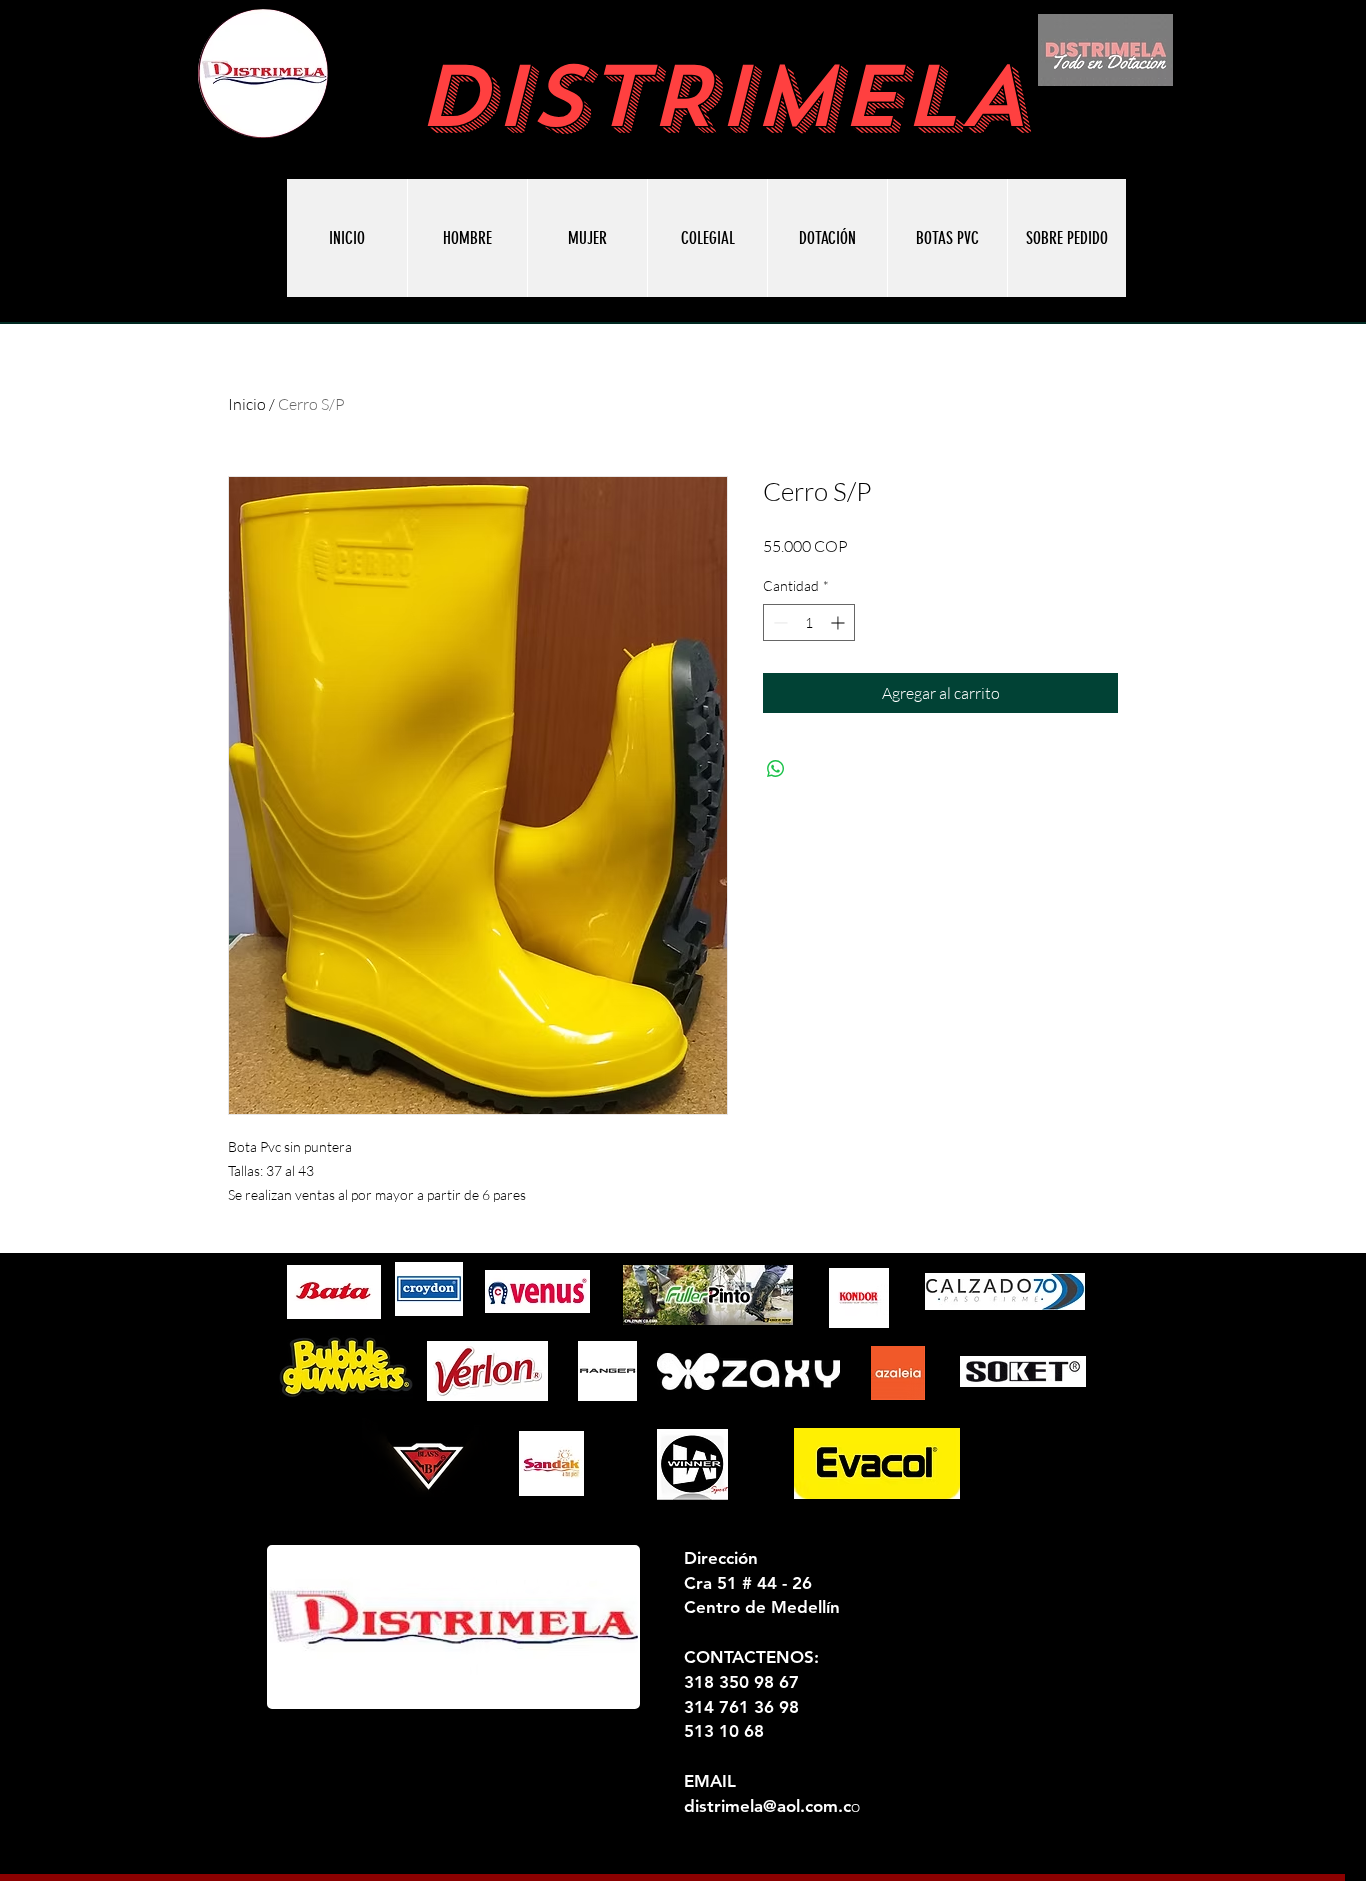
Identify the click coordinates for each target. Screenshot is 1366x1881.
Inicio (247, 404)
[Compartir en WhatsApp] (776, 769)
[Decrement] (778, 622)
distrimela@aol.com (761, 1806)
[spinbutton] (809, 622)
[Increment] (839, 622)
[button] (947, 238)
